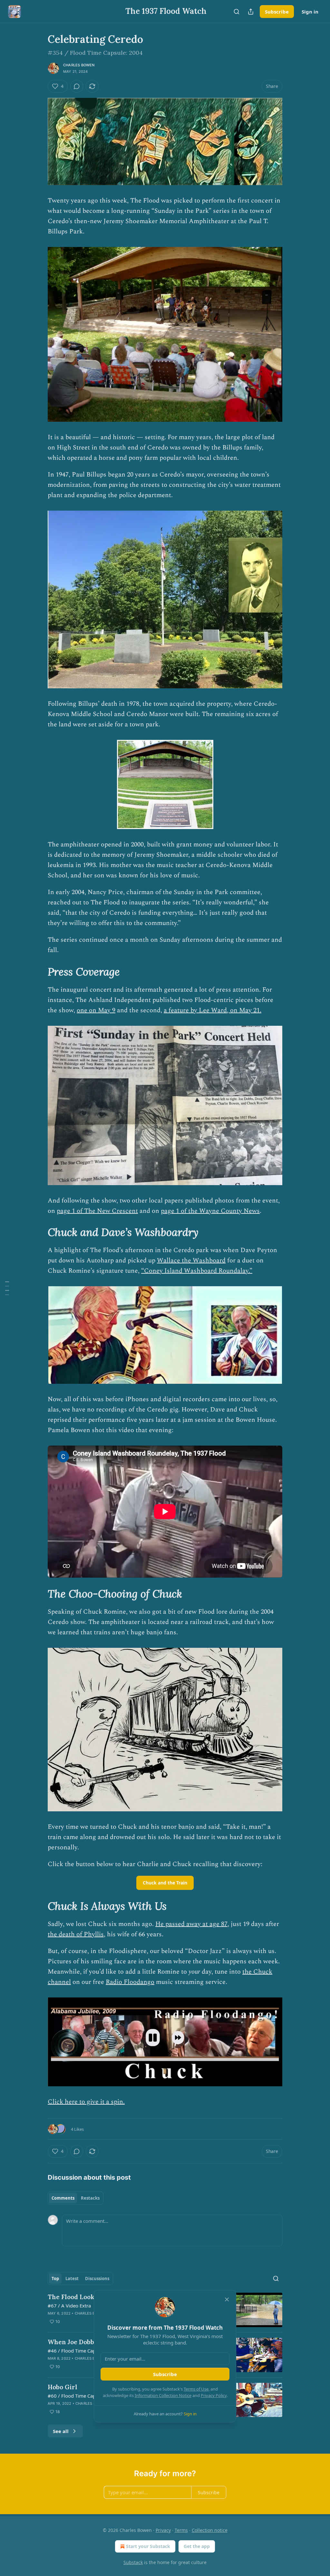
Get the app (197, 2546)
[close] (227, 2299)
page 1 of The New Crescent (97, 1211)
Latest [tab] (72, 2279)
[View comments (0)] (77, 86)
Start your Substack (148, 2546)
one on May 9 (96, 1010)
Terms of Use (196, 2389)
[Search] (237, 12)
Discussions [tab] (97, 2279)
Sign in (310, 12)
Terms (181, 2530)
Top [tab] (55, 2279)
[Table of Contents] (7, 1288)
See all (61, 2431)
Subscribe (277, 12)
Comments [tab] (63, 2198)
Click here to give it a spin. (86, 2102)
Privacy (163, 2530)
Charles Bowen (79, 65)
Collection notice (210, 2530)
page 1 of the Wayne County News (210, 1211)
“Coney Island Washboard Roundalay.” (197, 1271)
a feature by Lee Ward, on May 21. (213, 1010)
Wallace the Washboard (191, 1260)
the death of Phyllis (76, 1934)
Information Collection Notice (163, 2395)
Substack (133, 2562)
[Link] (39, 972)
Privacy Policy (214, 2395)
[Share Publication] (251, 12)
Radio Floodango (130, 1982)
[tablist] (76, 2198)
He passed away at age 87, (192, 1924)
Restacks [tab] (90, 2198)
